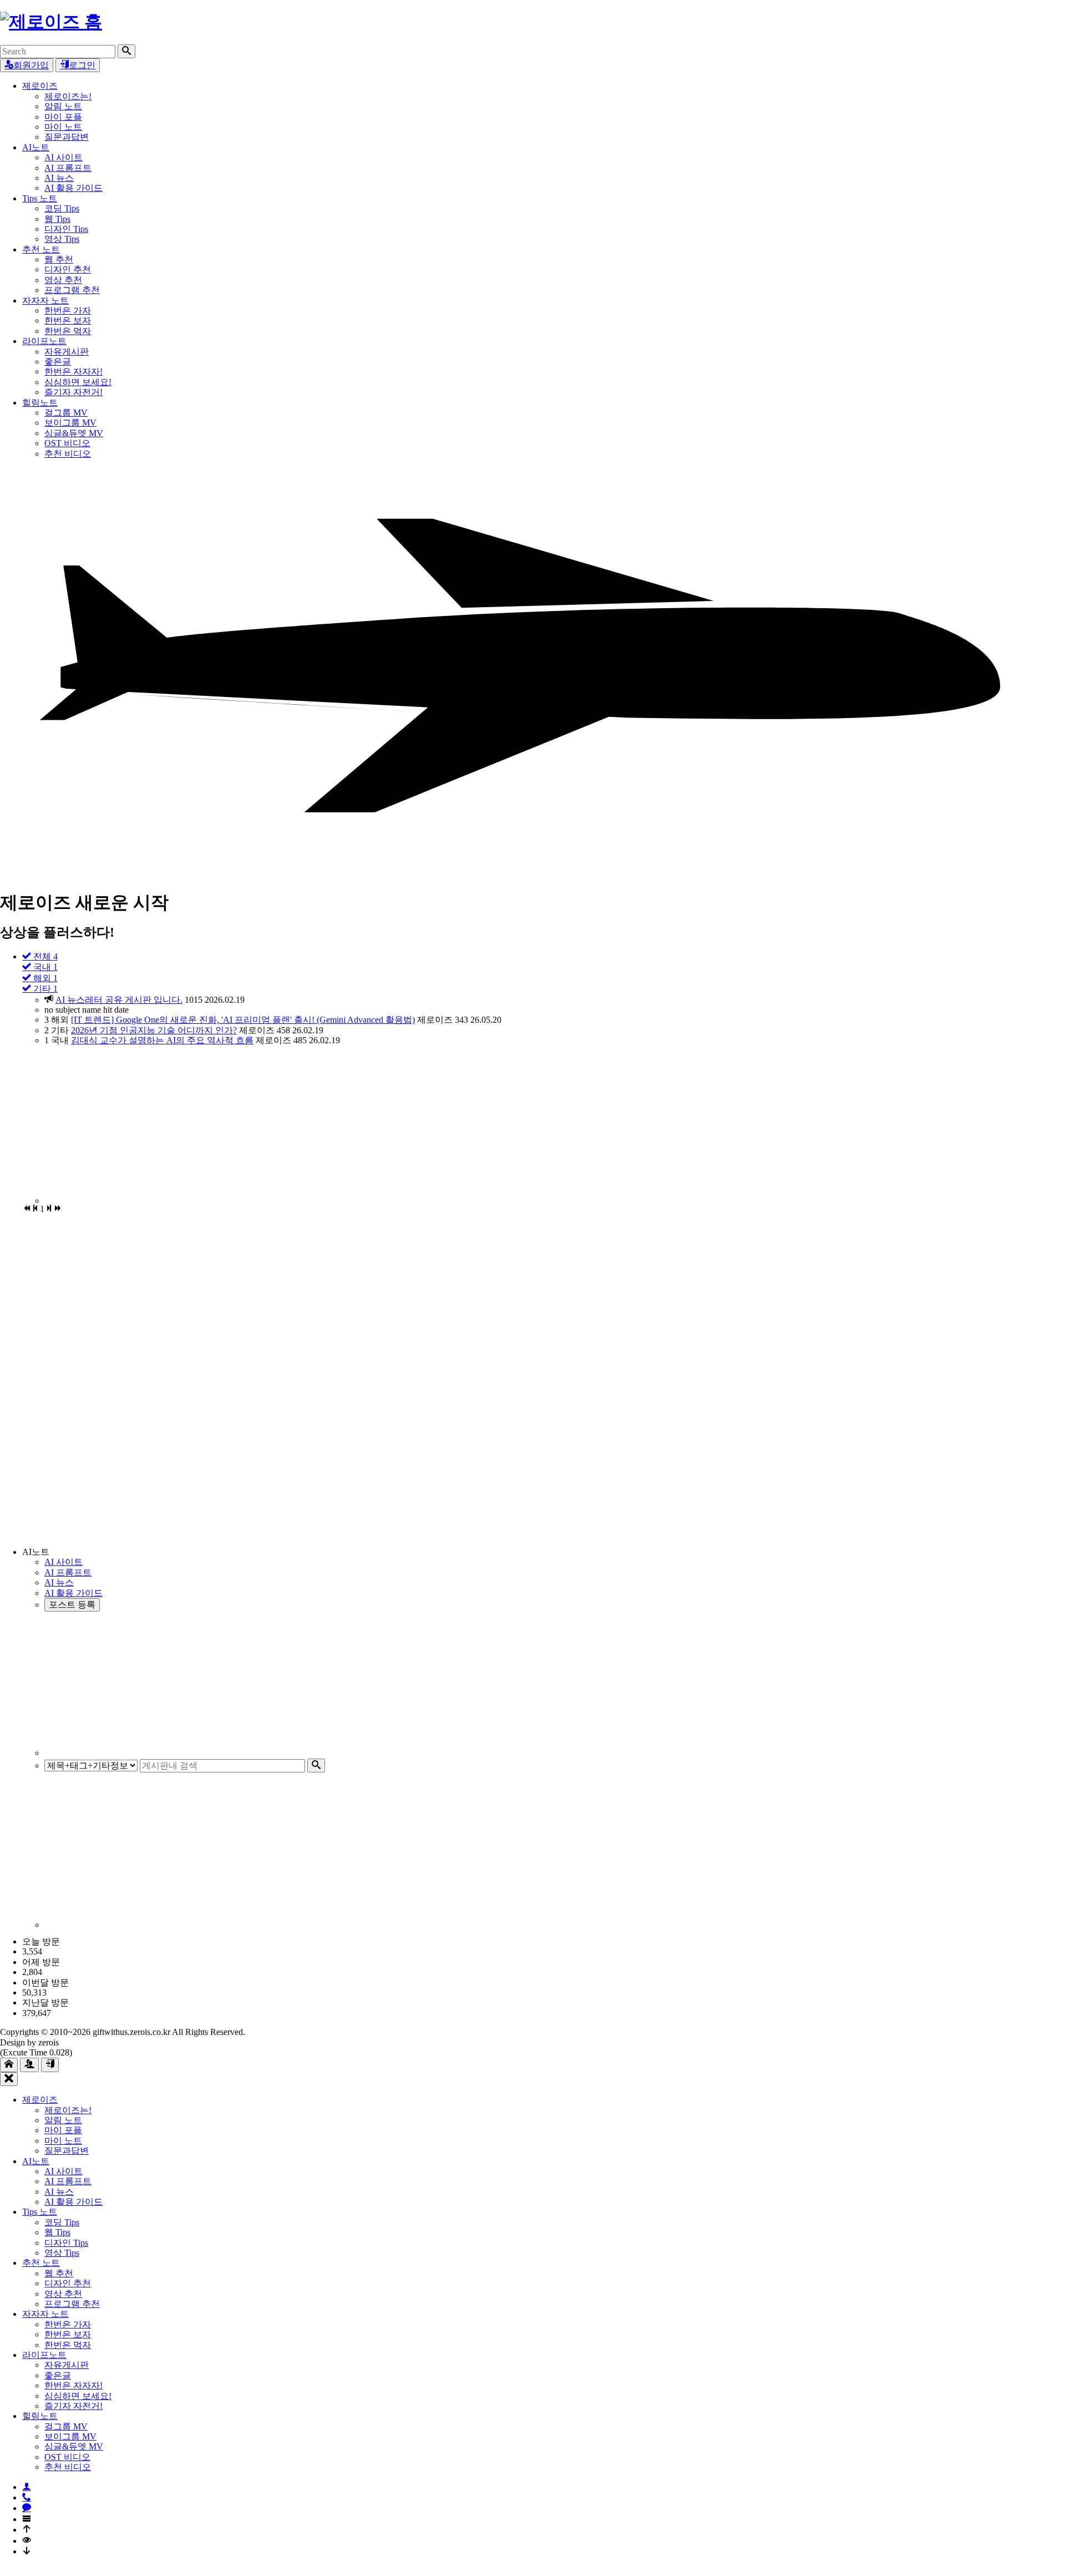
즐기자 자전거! (73, 392)
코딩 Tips (62, 208)
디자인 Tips (66, 229)
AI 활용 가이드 (73, 188)
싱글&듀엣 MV (74, 433)
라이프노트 (44, 341)
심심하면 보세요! (78, 382)
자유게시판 (67, 352)
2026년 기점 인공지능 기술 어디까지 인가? (154, 1030)
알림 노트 (63, 106)
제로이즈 (40, 86)
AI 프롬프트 (68, 168)
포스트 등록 (72, 1605)
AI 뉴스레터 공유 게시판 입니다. (119, 1000)
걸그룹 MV (66, 413)
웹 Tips (57, 219)
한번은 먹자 (68, 331)
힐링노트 (40, 403)
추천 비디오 (68, 454)
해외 (44, 978)
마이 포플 (63, 117)
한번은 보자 (68, 320)
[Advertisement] (377, 1125)
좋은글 (58, 362)
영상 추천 (63, 280)
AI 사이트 (64, 157)
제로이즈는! (68, 96)
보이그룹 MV (70, 423)
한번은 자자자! (73, 372)
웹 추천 (59, 259)
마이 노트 (63, 127)
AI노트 (36, 147)
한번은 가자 (68, 310)
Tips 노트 (40, 198)
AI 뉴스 (59, 178)
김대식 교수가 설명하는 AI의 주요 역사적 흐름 (162, 1040)
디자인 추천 (68, 269)
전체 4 (44, 956)
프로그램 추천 (72, 290)
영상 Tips (62, 239)
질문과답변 (67, 137)
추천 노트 (41, 249)
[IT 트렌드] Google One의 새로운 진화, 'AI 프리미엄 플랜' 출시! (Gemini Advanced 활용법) (243, 1020)
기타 (44, 989)
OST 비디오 (67, 443)
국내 (44, 967)
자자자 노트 (45, 300)
